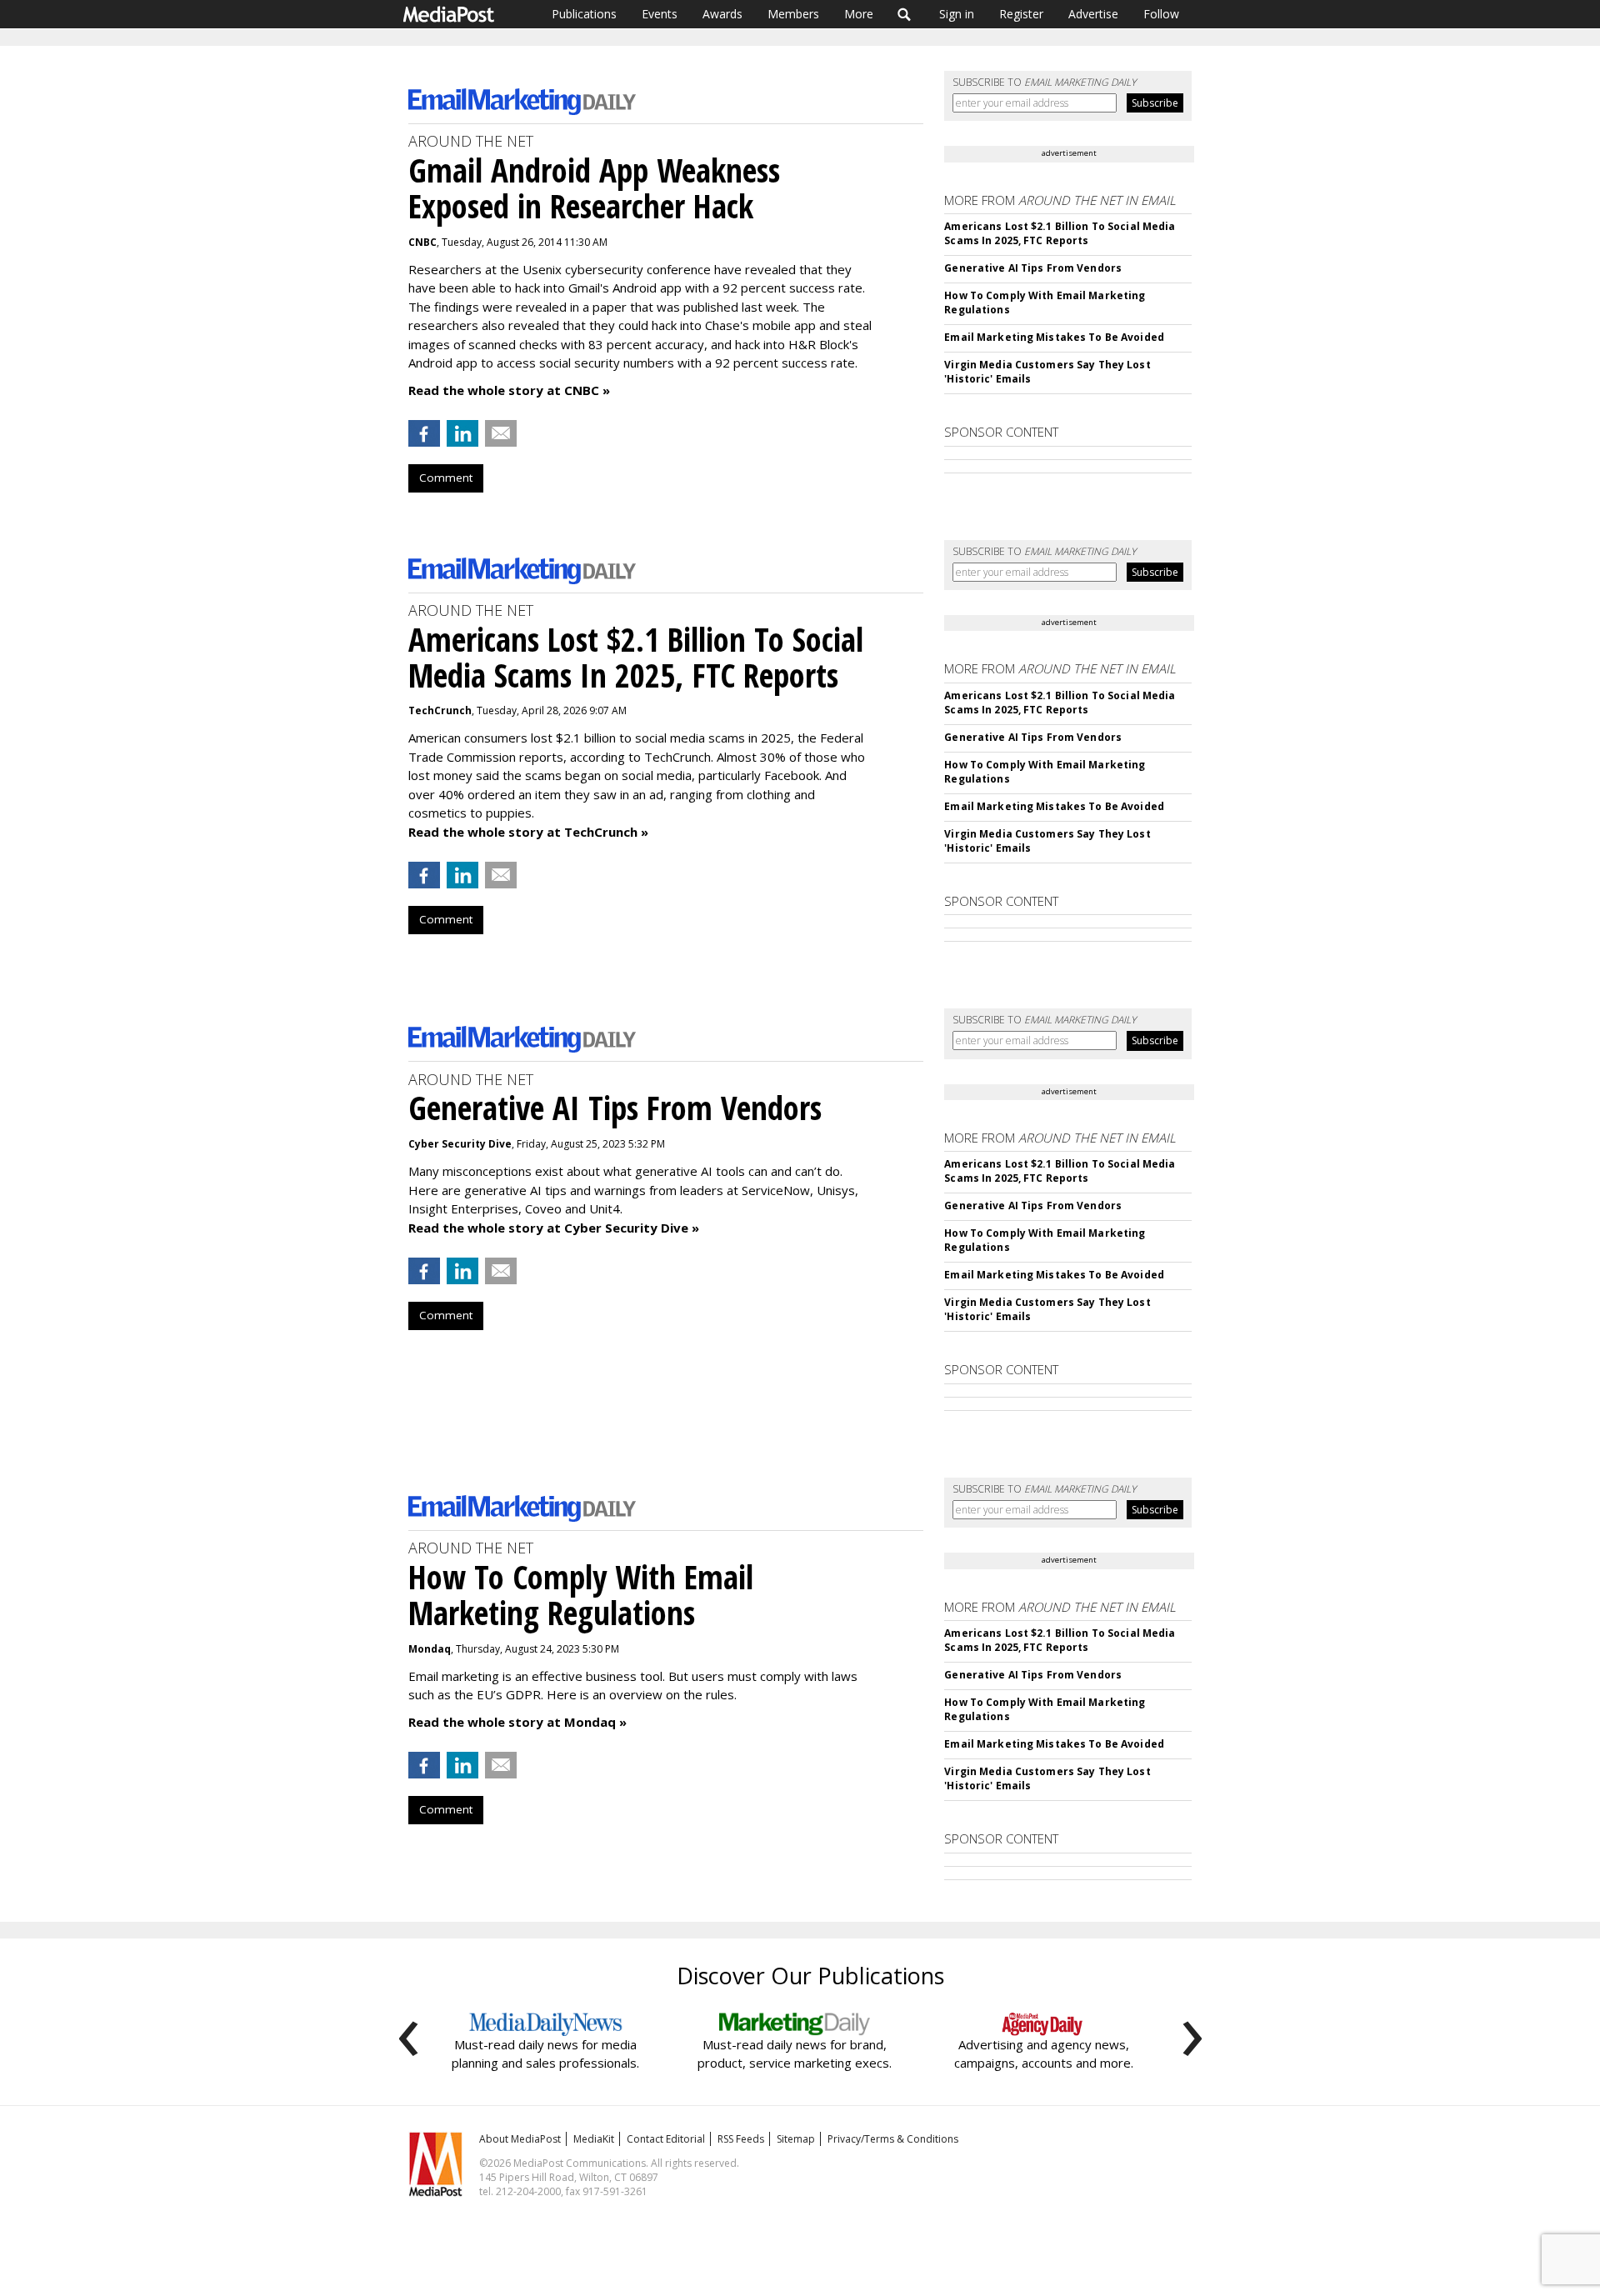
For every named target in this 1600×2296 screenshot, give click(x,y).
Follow (1161, 14)
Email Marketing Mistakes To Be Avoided (1054, 337)
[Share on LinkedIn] (462, 433)
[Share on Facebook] (424, 433)
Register (1021, 14)
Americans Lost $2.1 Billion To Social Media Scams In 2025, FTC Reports (1060, 233)
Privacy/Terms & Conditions (893, 2139)
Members (793, 14)
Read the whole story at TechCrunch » (528, 832)
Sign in (957, 14)
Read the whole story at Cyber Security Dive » (554, 1228)
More (859, 14)
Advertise (1093, 14)
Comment (446, 478)
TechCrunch (440, 710)
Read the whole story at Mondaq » (517, 1722)
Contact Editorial (666, 2139)
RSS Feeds (741, 2139)
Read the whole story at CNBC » (509, 390)
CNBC (422, 242)
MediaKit (594, 2139)
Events (660, 14)
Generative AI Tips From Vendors (1033, 268)
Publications (584, 14)
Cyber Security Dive (460, 1144)
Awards (722, 14)
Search (905, 14)
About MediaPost (520, 2139)
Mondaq (430, 1649)
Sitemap (796, 2139)
